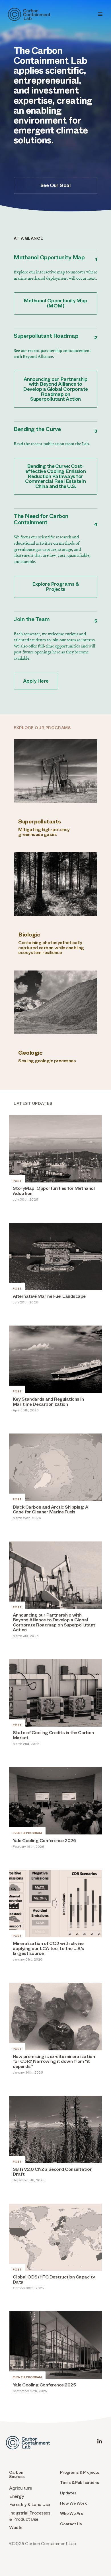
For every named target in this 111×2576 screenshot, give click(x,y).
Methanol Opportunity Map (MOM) (55, 303)
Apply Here (36, 681)
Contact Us (71, 2524)
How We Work (73, 2503)
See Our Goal (56, 185)
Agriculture (21, 2488)
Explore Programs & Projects (56, 587)
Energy (16, 2496)
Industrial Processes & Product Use (30, 2516)
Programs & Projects (80, 2472)
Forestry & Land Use (30, 2504)
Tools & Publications (80, 2483)
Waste (16, 2527)
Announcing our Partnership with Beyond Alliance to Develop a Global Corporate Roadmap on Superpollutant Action (55, 389)
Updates (68, 2493)
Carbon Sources (17, 2475)
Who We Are (72, 2514)
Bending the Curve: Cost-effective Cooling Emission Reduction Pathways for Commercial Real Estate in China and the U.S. (55, 476)
